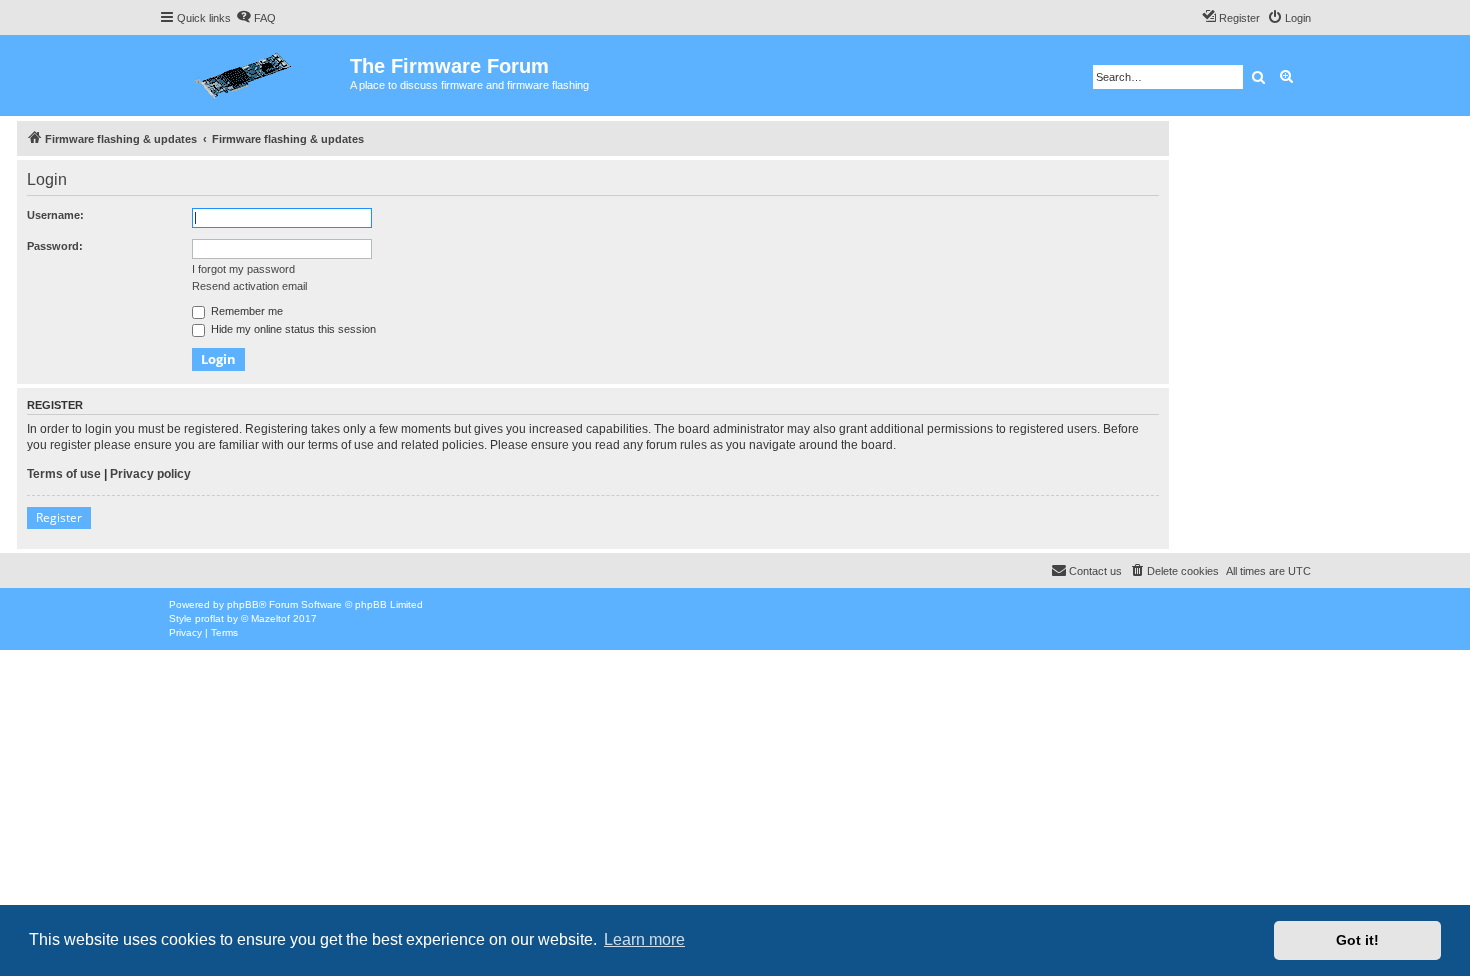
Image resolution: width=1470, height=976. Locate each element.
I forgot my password (243, 269)
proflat (209, 618)
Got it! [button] (1357, 940)
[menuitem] (256, 18)
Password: (55, 246)
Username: (55, 215)
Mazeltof (270, 618)
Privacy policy (150, 474)
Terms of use (64, 474)
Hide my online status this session (292, 329)
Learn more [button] (644, 939)
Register (59, 517)
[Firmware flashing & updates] (254, 75)
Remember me (245, 311)
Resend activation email (249, 286)
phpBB (243, 604)
